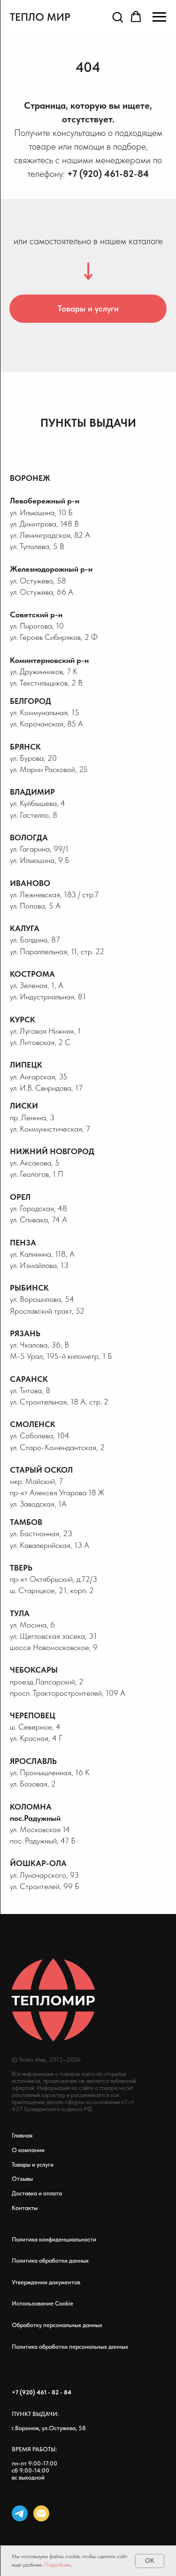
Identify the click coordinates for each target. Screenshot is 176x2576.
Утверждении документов (46, 2282)
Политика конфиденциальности (54, 2239)
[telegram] (20, 2513)
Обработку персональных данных (57, 2325)
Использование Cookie (42, 2303)
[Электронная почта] (41, 2513)
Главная (22, 2135)
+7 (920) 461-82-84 (108, 174)
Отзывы (22, 2179)
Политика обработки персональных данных (70, 2347)
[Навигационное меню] (159, 17)
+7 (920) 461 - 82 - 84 (42, 2392)
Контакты (25, 2208)
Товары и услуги (33, 2165)
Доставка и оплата (37, 2193)
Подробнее (57, 2565)
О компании (28, 2150)
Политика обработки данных (50, 2261)
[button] (118, 17)
